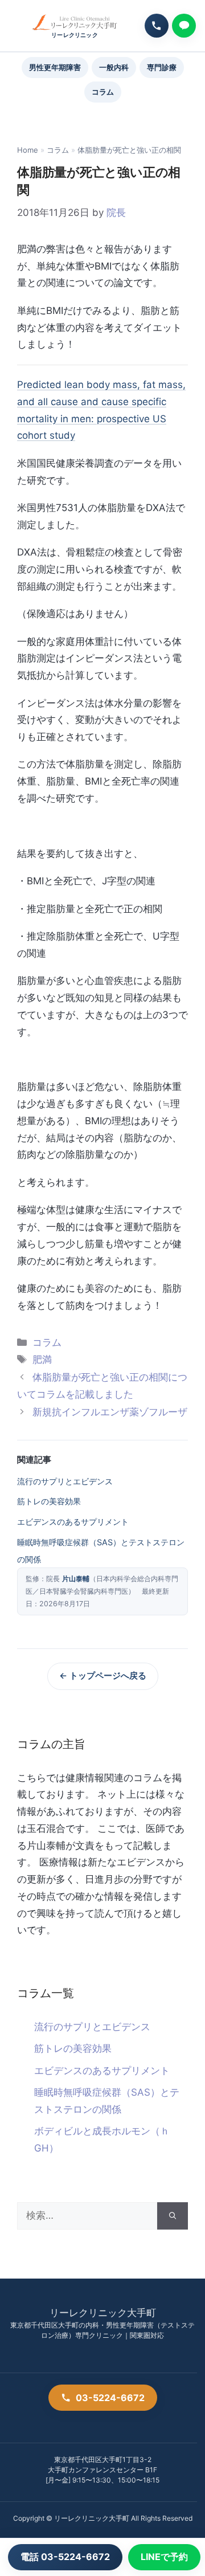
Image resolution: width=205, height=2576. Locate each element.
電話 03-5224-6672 (65, 2557)
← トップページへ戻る (103, 1676)
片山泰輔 (76, 1579)
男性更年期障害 (55, 67)
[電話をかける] (157, 26)
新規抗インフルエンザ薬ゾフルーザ (110, 1412)
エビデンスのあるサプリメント (73, 1522)
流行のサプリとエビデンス (65, 1481)
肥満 (42, 1360)
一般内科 (114, 67)
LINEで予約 (164, 2557)
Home (28, 150)
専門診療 (162, 67)
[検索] (173, 2216)
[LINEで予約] (184, 26)
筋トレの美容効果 (49, 1501)
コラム (103, 92)
